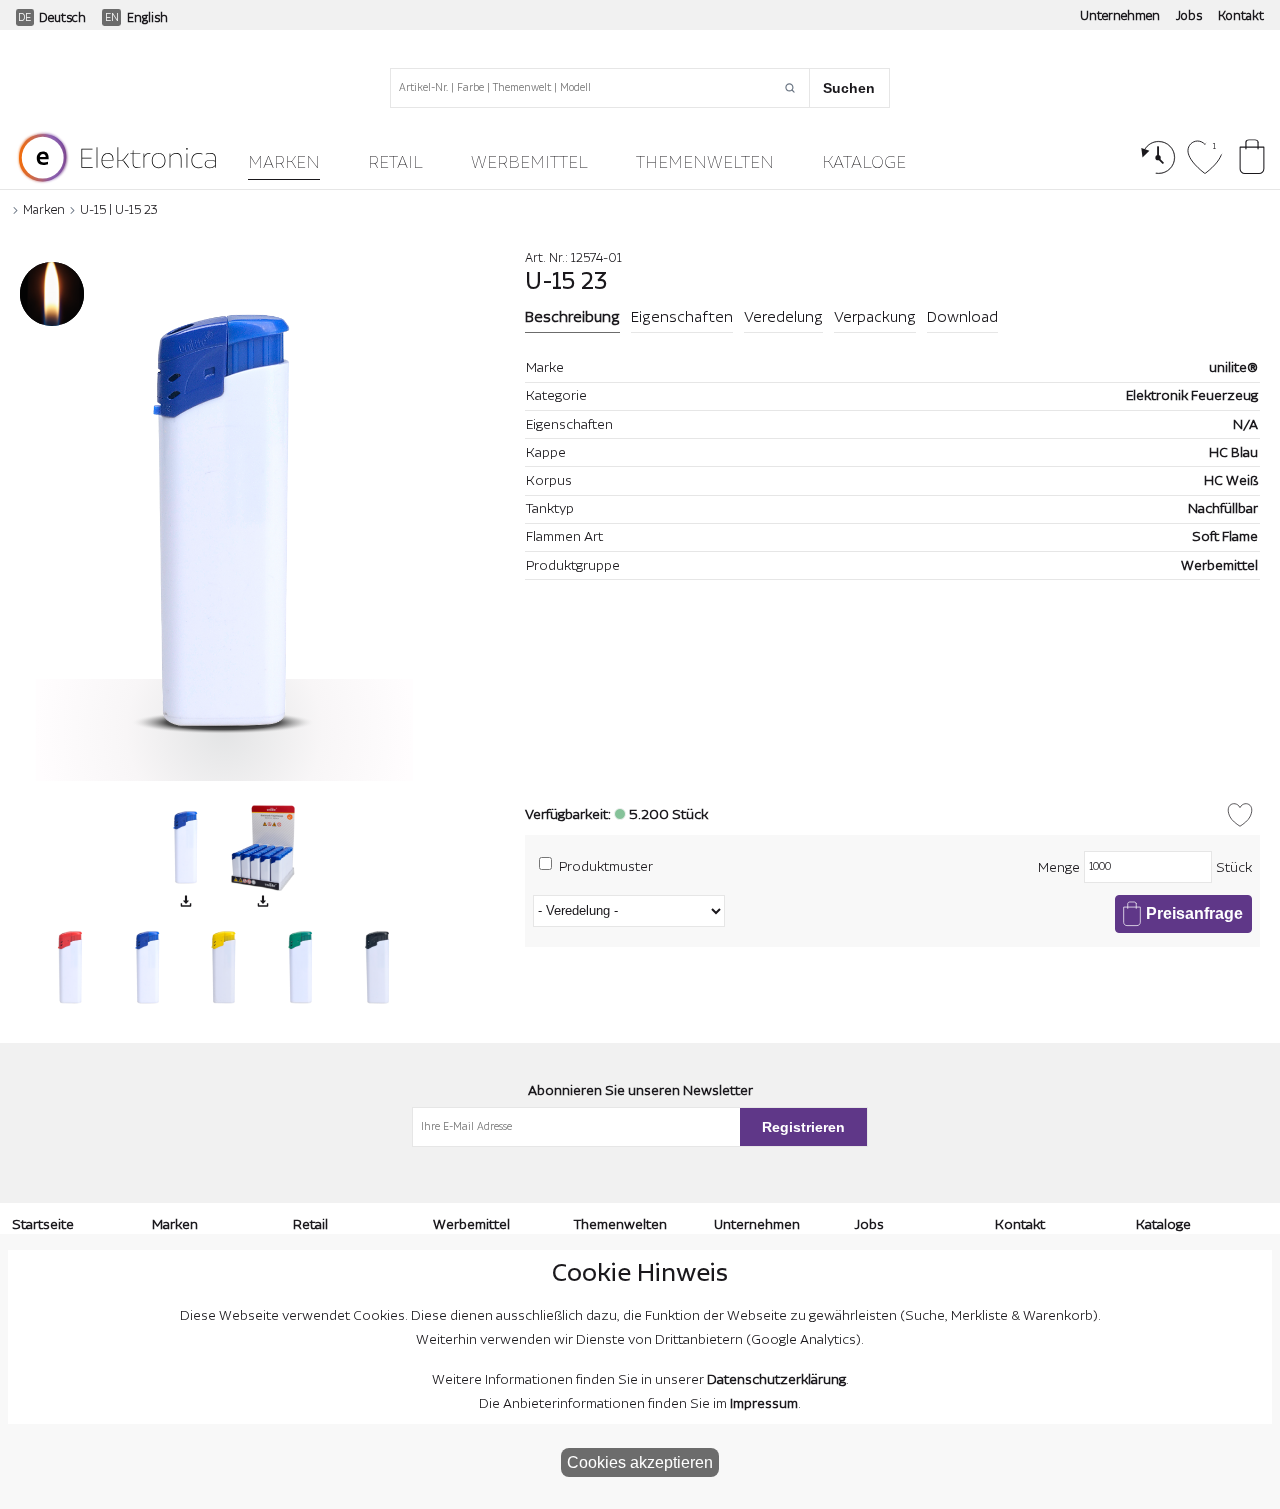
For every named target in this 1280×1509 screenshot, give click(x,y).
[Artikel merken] (1240, 815)
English (147, 18)
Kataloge (864, 163)
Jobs (1189, 16)
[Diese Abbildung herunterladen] (186, 901)
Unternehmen (1120, 16)
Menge (1059, 868)
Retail (395, 163)
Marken (284, 163)
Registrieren (803, 1127)
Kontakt (1241, 16)
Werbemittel (529, 163)
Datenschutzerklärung (776, 1380)
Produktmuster (606, 866)
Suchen (849, 88)
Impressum (764, 1404)
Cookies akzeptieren (640, 1462)
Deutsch (62, 18)
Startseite (43, 1225)
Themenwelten (705, 163)
